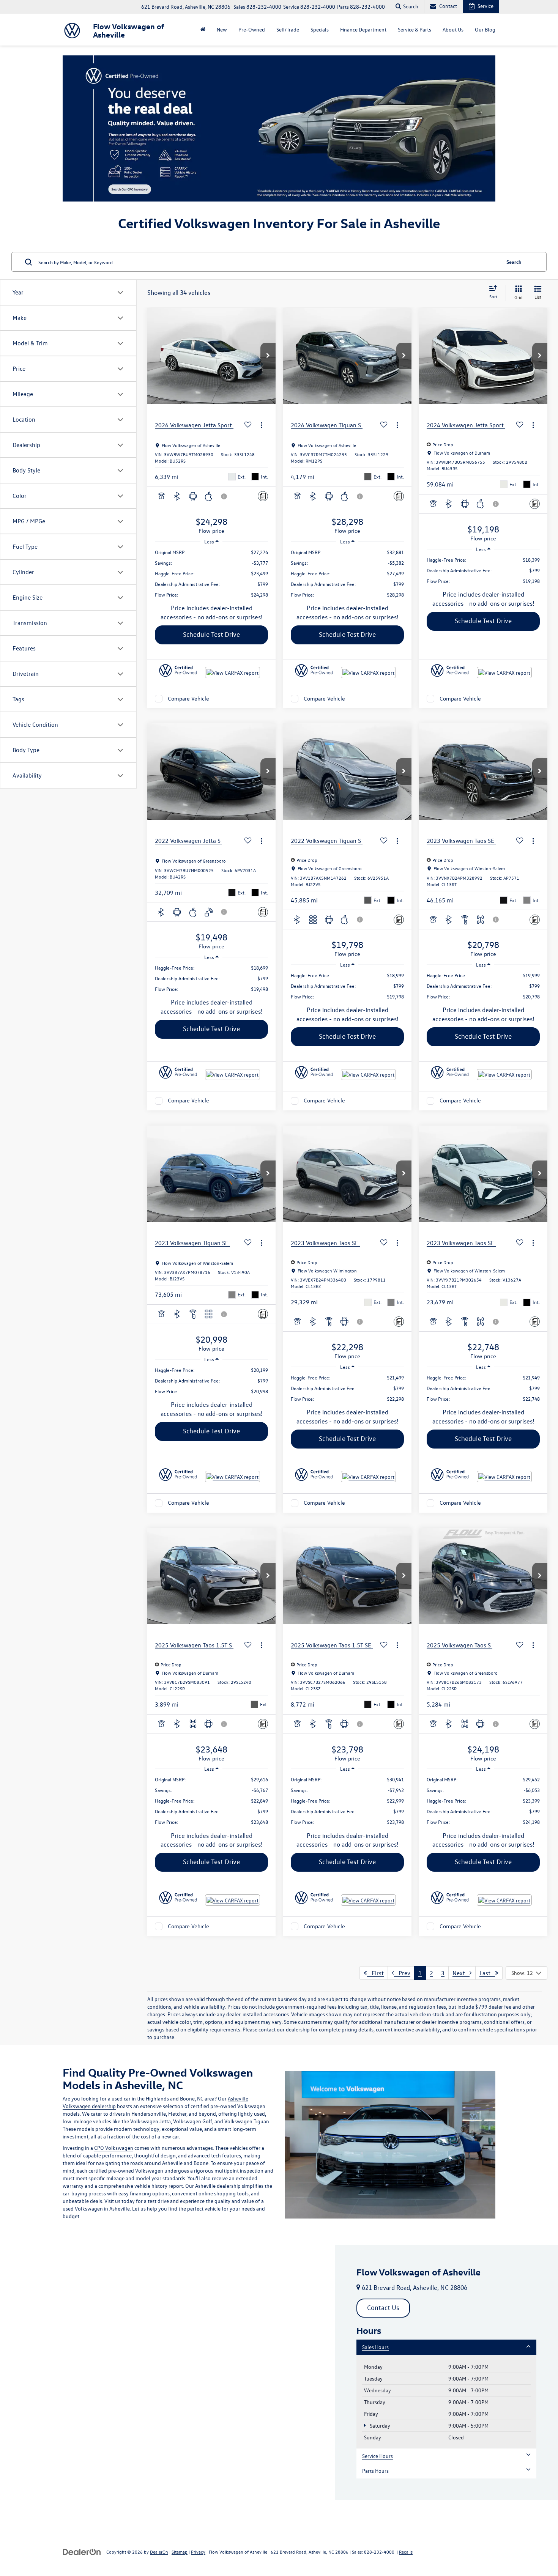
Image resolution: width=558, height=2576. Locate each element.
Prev (402, 1973)
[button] (268, 356)
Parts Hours (375, 2471)
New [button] (222, 29)
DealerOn (159, 2552)
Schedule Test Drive (211, 634)
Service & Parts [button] (415, 29)
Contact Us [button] (383, 2308)
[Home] (203, 30)
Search (514, 262)
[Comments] (263, 496)
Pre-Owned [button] (252, 29)
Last (487, 1973)
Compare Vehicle (188, 698)
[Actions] (261, 425)
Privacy (198, 2552)
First (375, 1973)
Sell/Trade (288, 29)
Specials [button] (320, 29)
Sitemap (180, 2552)
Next (461, 1973)
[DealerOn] (82, 2552)
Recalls (406, 2552)
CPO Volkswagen (114, 2148)
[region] (211, 573)
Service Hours (378, 2456)
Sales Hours (375, 2347)
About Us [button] (453, 29)
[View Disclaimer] (224, 496)
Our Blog (485, 29)
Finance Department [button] (363, 29)
